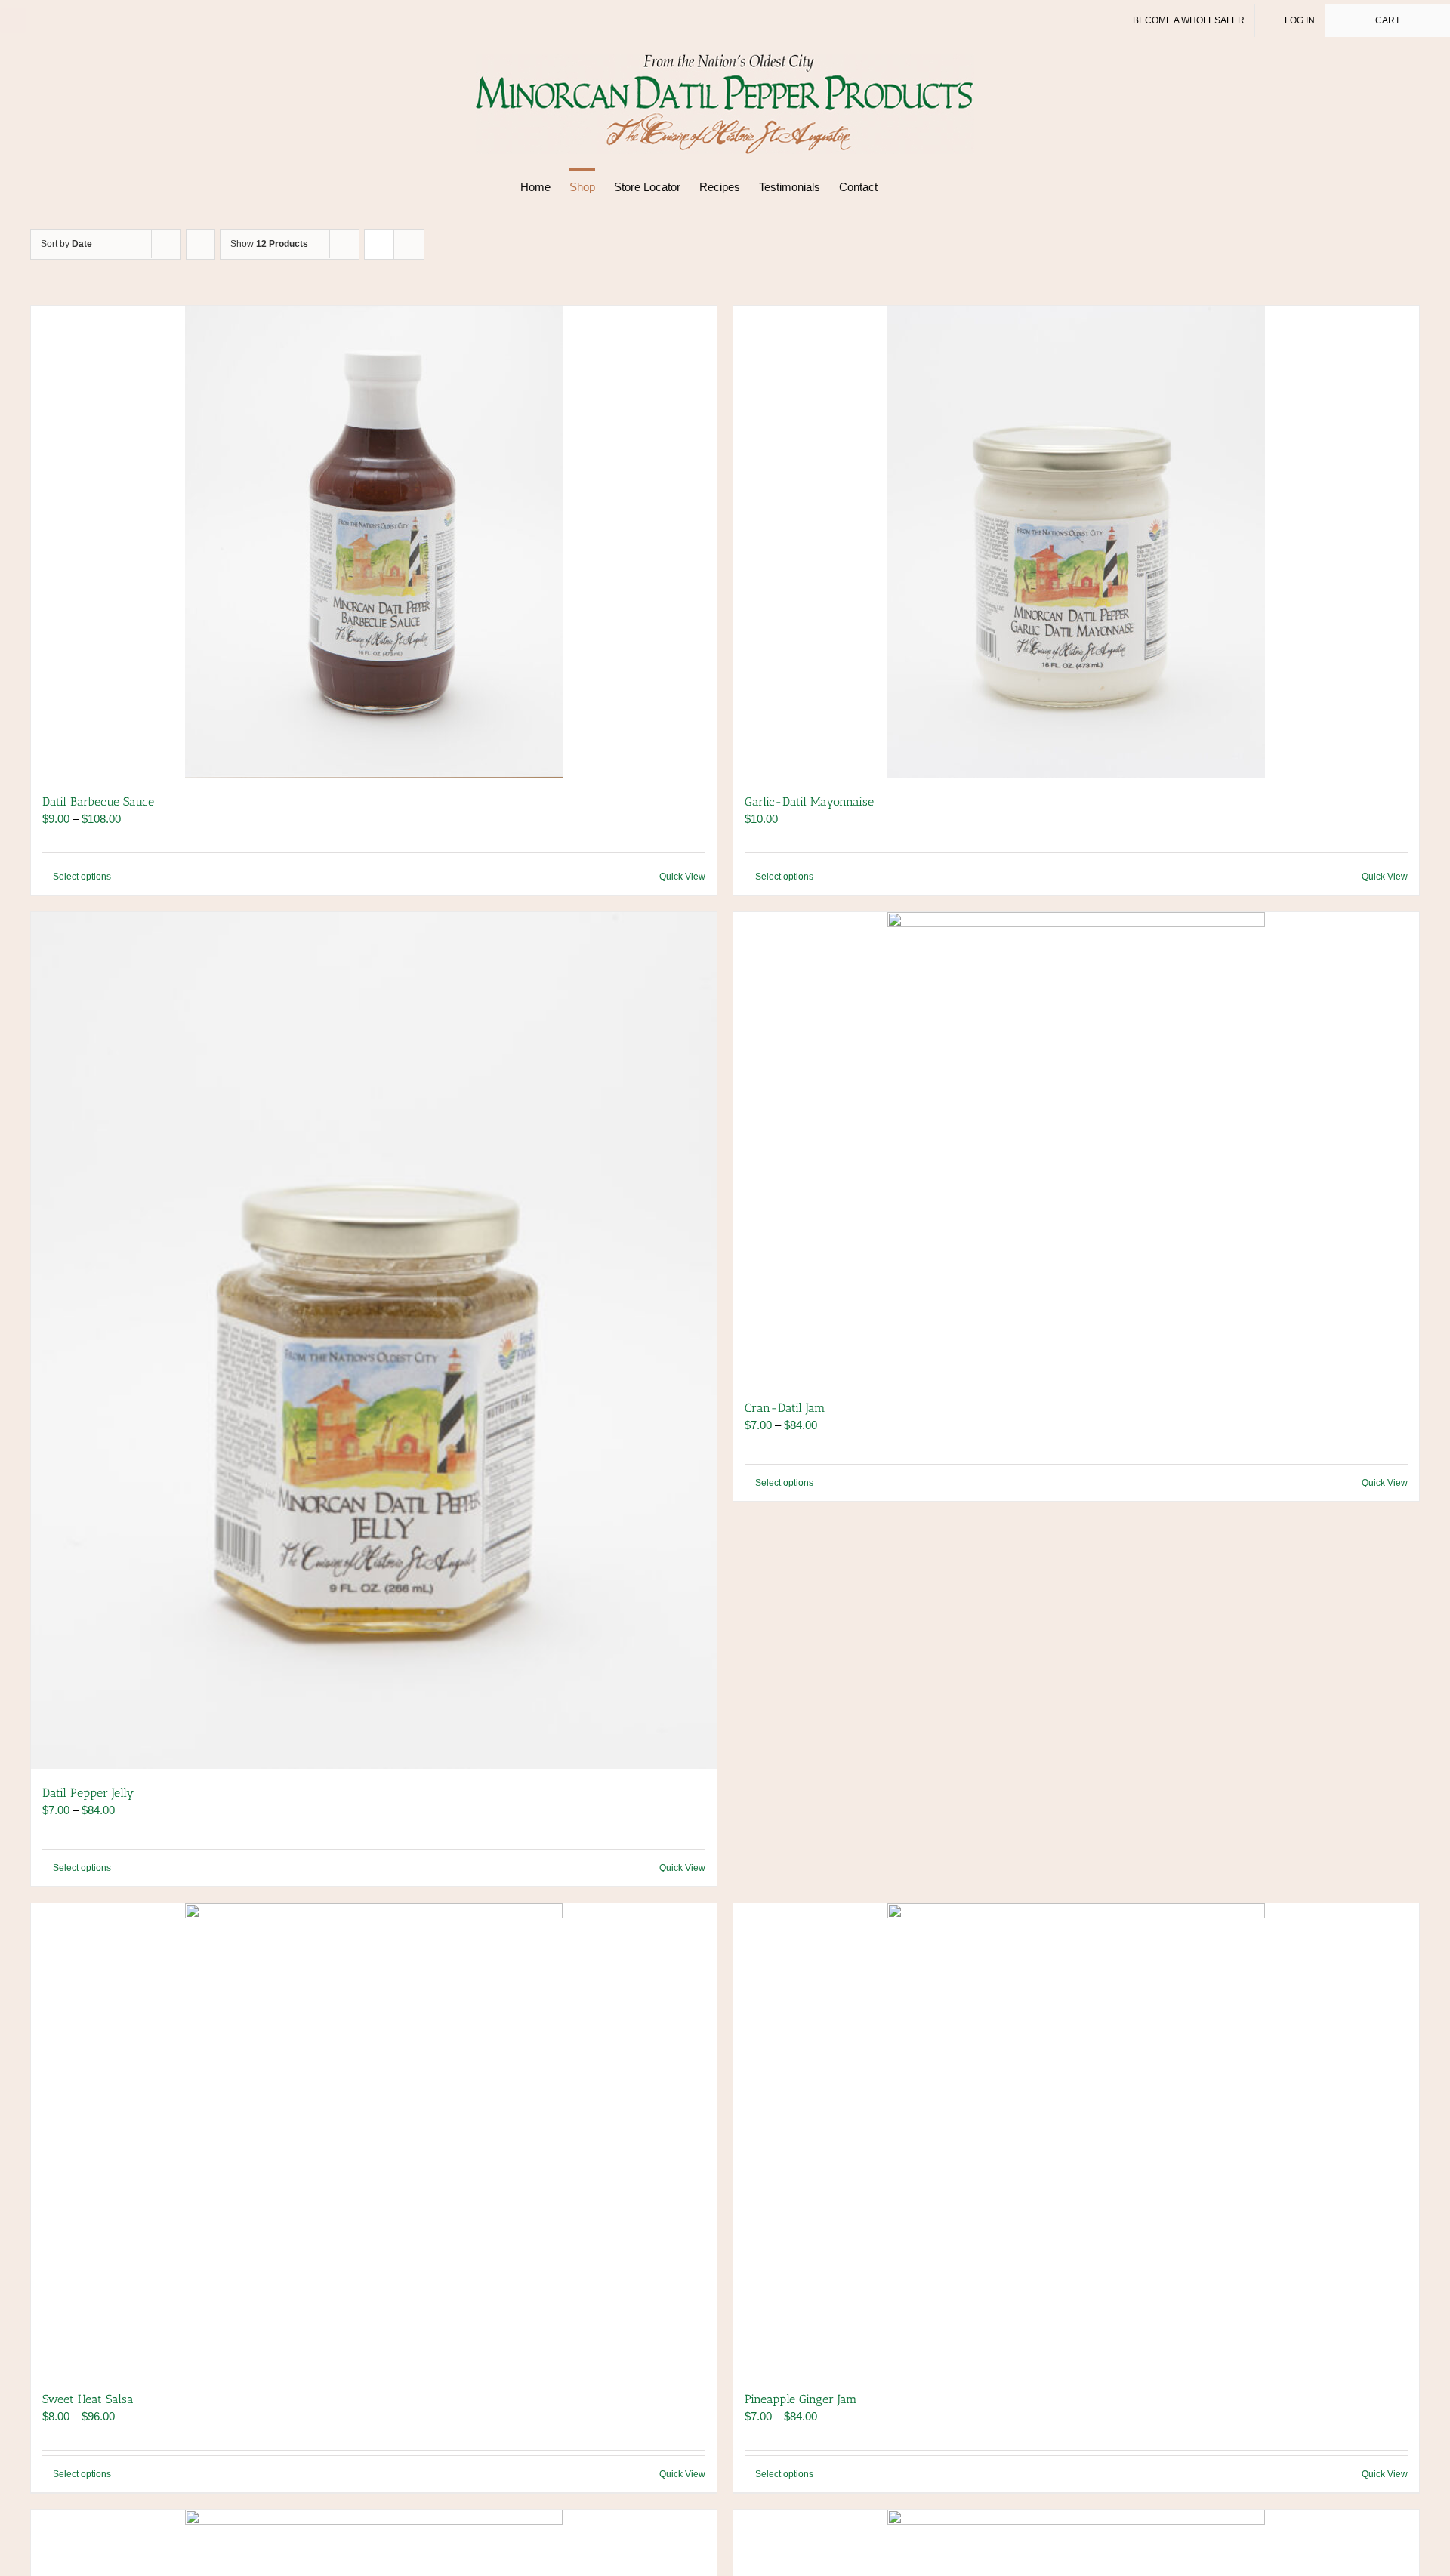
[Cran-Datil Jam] (1076, 1148)
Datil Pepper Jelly (88, 1793)
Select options (82, 877)
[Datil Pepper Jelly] (374, 1340)
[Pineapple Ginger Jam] (1076, 2139)
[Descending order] (201, 244)
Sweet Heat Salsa (88, 2399)
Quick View (682, 877)
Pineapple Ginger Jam (801, 2399)
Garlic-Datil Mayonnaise (809, 801)
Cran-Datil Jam (785, 1408)
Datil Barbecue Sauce (98, 801)
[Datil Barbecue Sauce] (374, 542)
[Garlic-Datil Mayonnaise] (1076, 542)
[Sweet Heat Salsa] (374, 2139)
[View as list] (409, 244)
